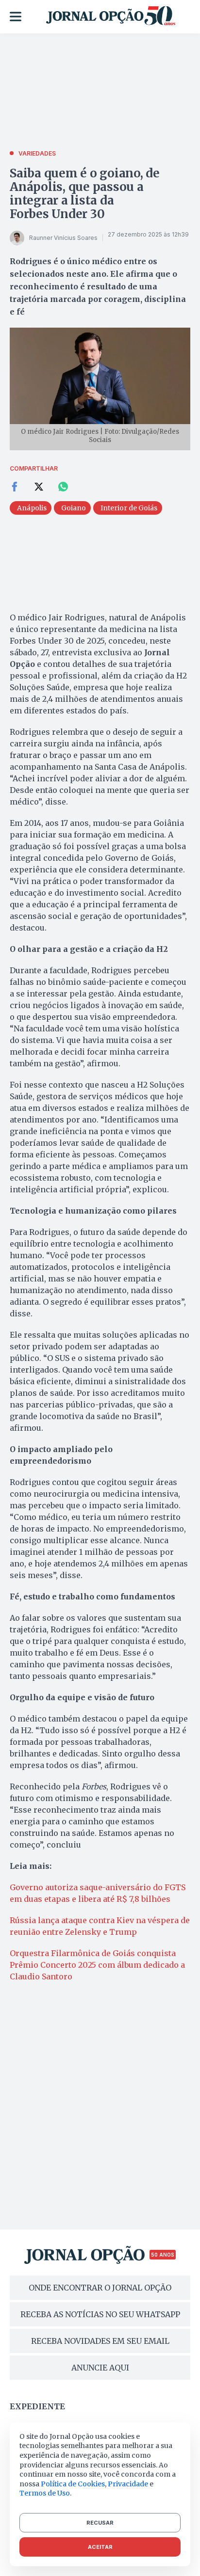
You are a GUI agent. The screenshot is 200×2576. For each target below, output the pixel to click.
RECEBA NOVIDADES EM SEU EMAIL (100, 2341)
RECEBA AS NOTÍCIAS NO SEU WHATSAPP (100, 2314)
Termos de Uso (45, 2493)
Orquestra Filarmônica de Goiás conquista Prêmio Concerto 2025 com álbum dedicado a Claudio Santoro (97, 1965)
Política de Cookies (73, 2484)
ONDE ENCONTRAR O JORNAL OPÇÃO (100, 2288)
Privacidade (128, 2484)
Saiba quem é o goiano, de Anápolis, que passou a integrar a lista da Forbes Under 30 (85, 194)
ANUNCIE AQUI (100, 2368)
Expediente (37, 2406)
